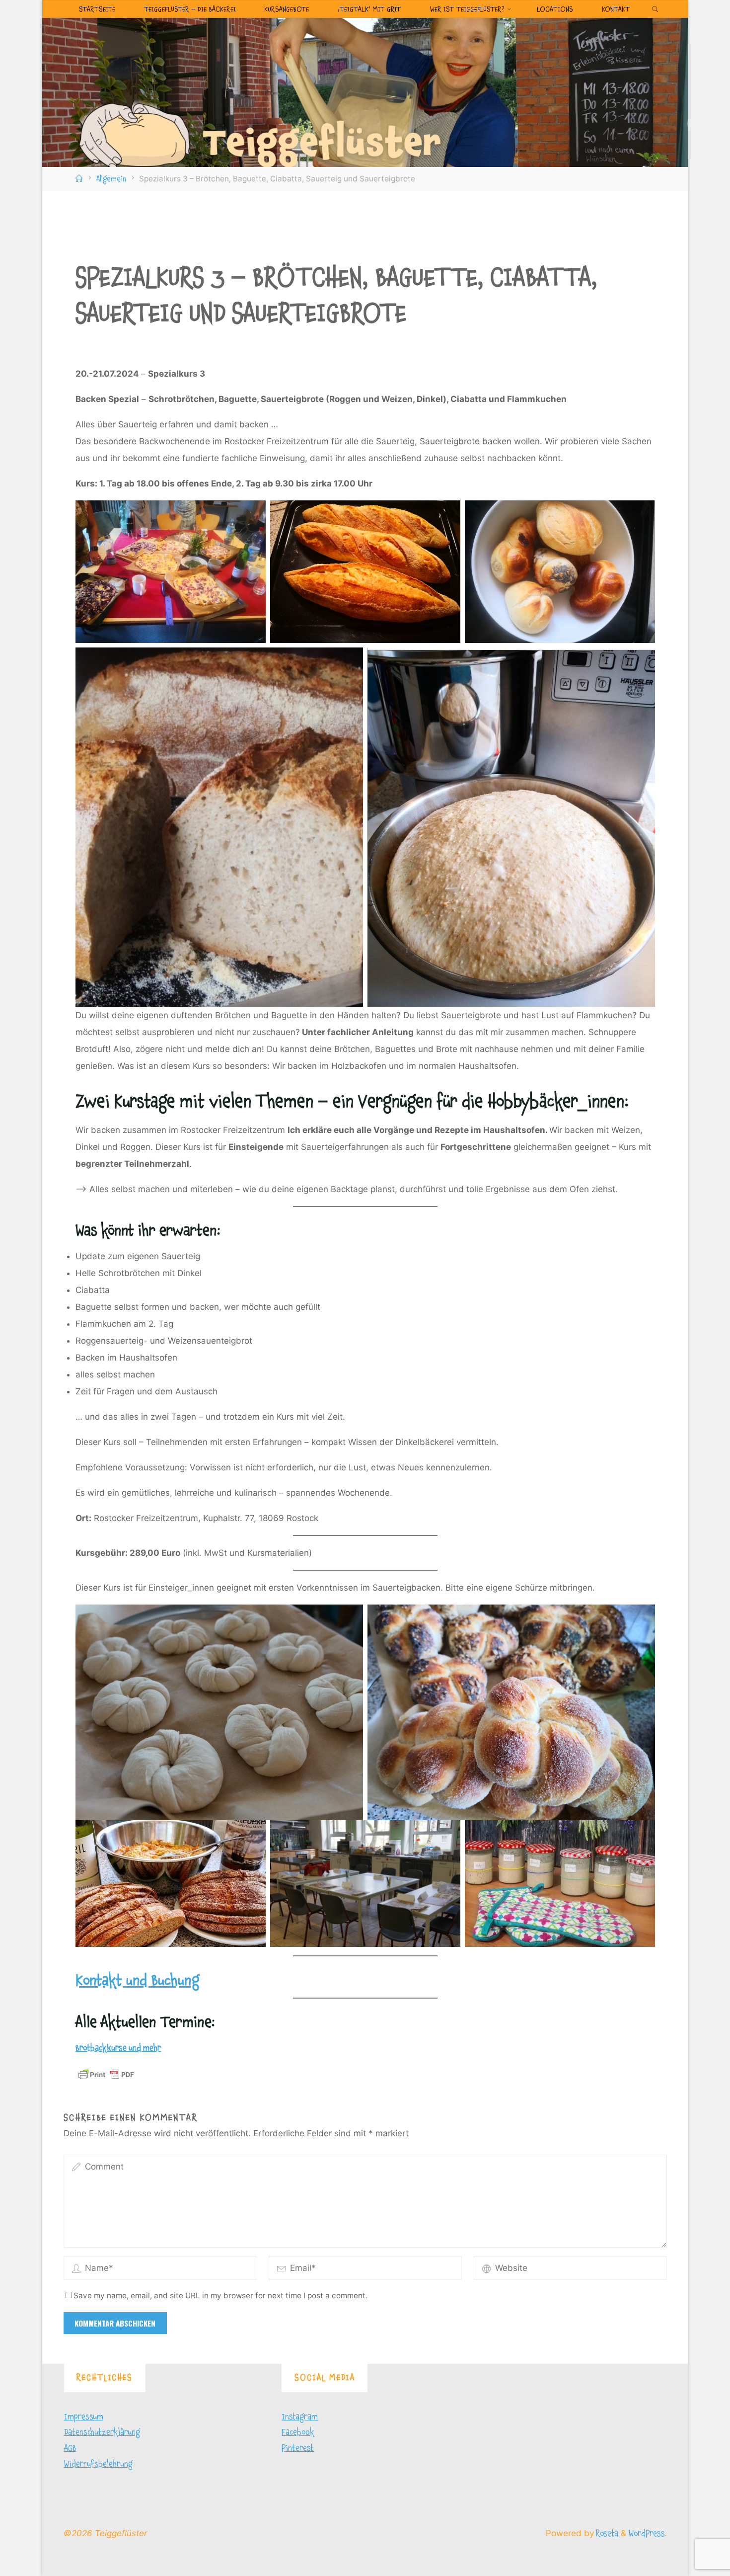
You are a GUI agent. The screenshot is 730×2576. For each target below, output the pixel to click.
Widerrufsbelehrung (98, 2464)
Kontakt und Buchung (138, 1981)
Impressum (84, 2417)
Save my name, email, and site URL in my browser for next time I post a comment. (220, 2295)
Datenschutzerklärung (102, 2432)
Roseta (606, 2534)
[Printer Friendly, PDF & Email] (106, 2075)
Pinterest (298, 2448)
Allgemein (111, 179)
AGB (70, 2448)
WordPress (647, 2534)
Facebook (298, 2432)
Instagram (300, 2417)
